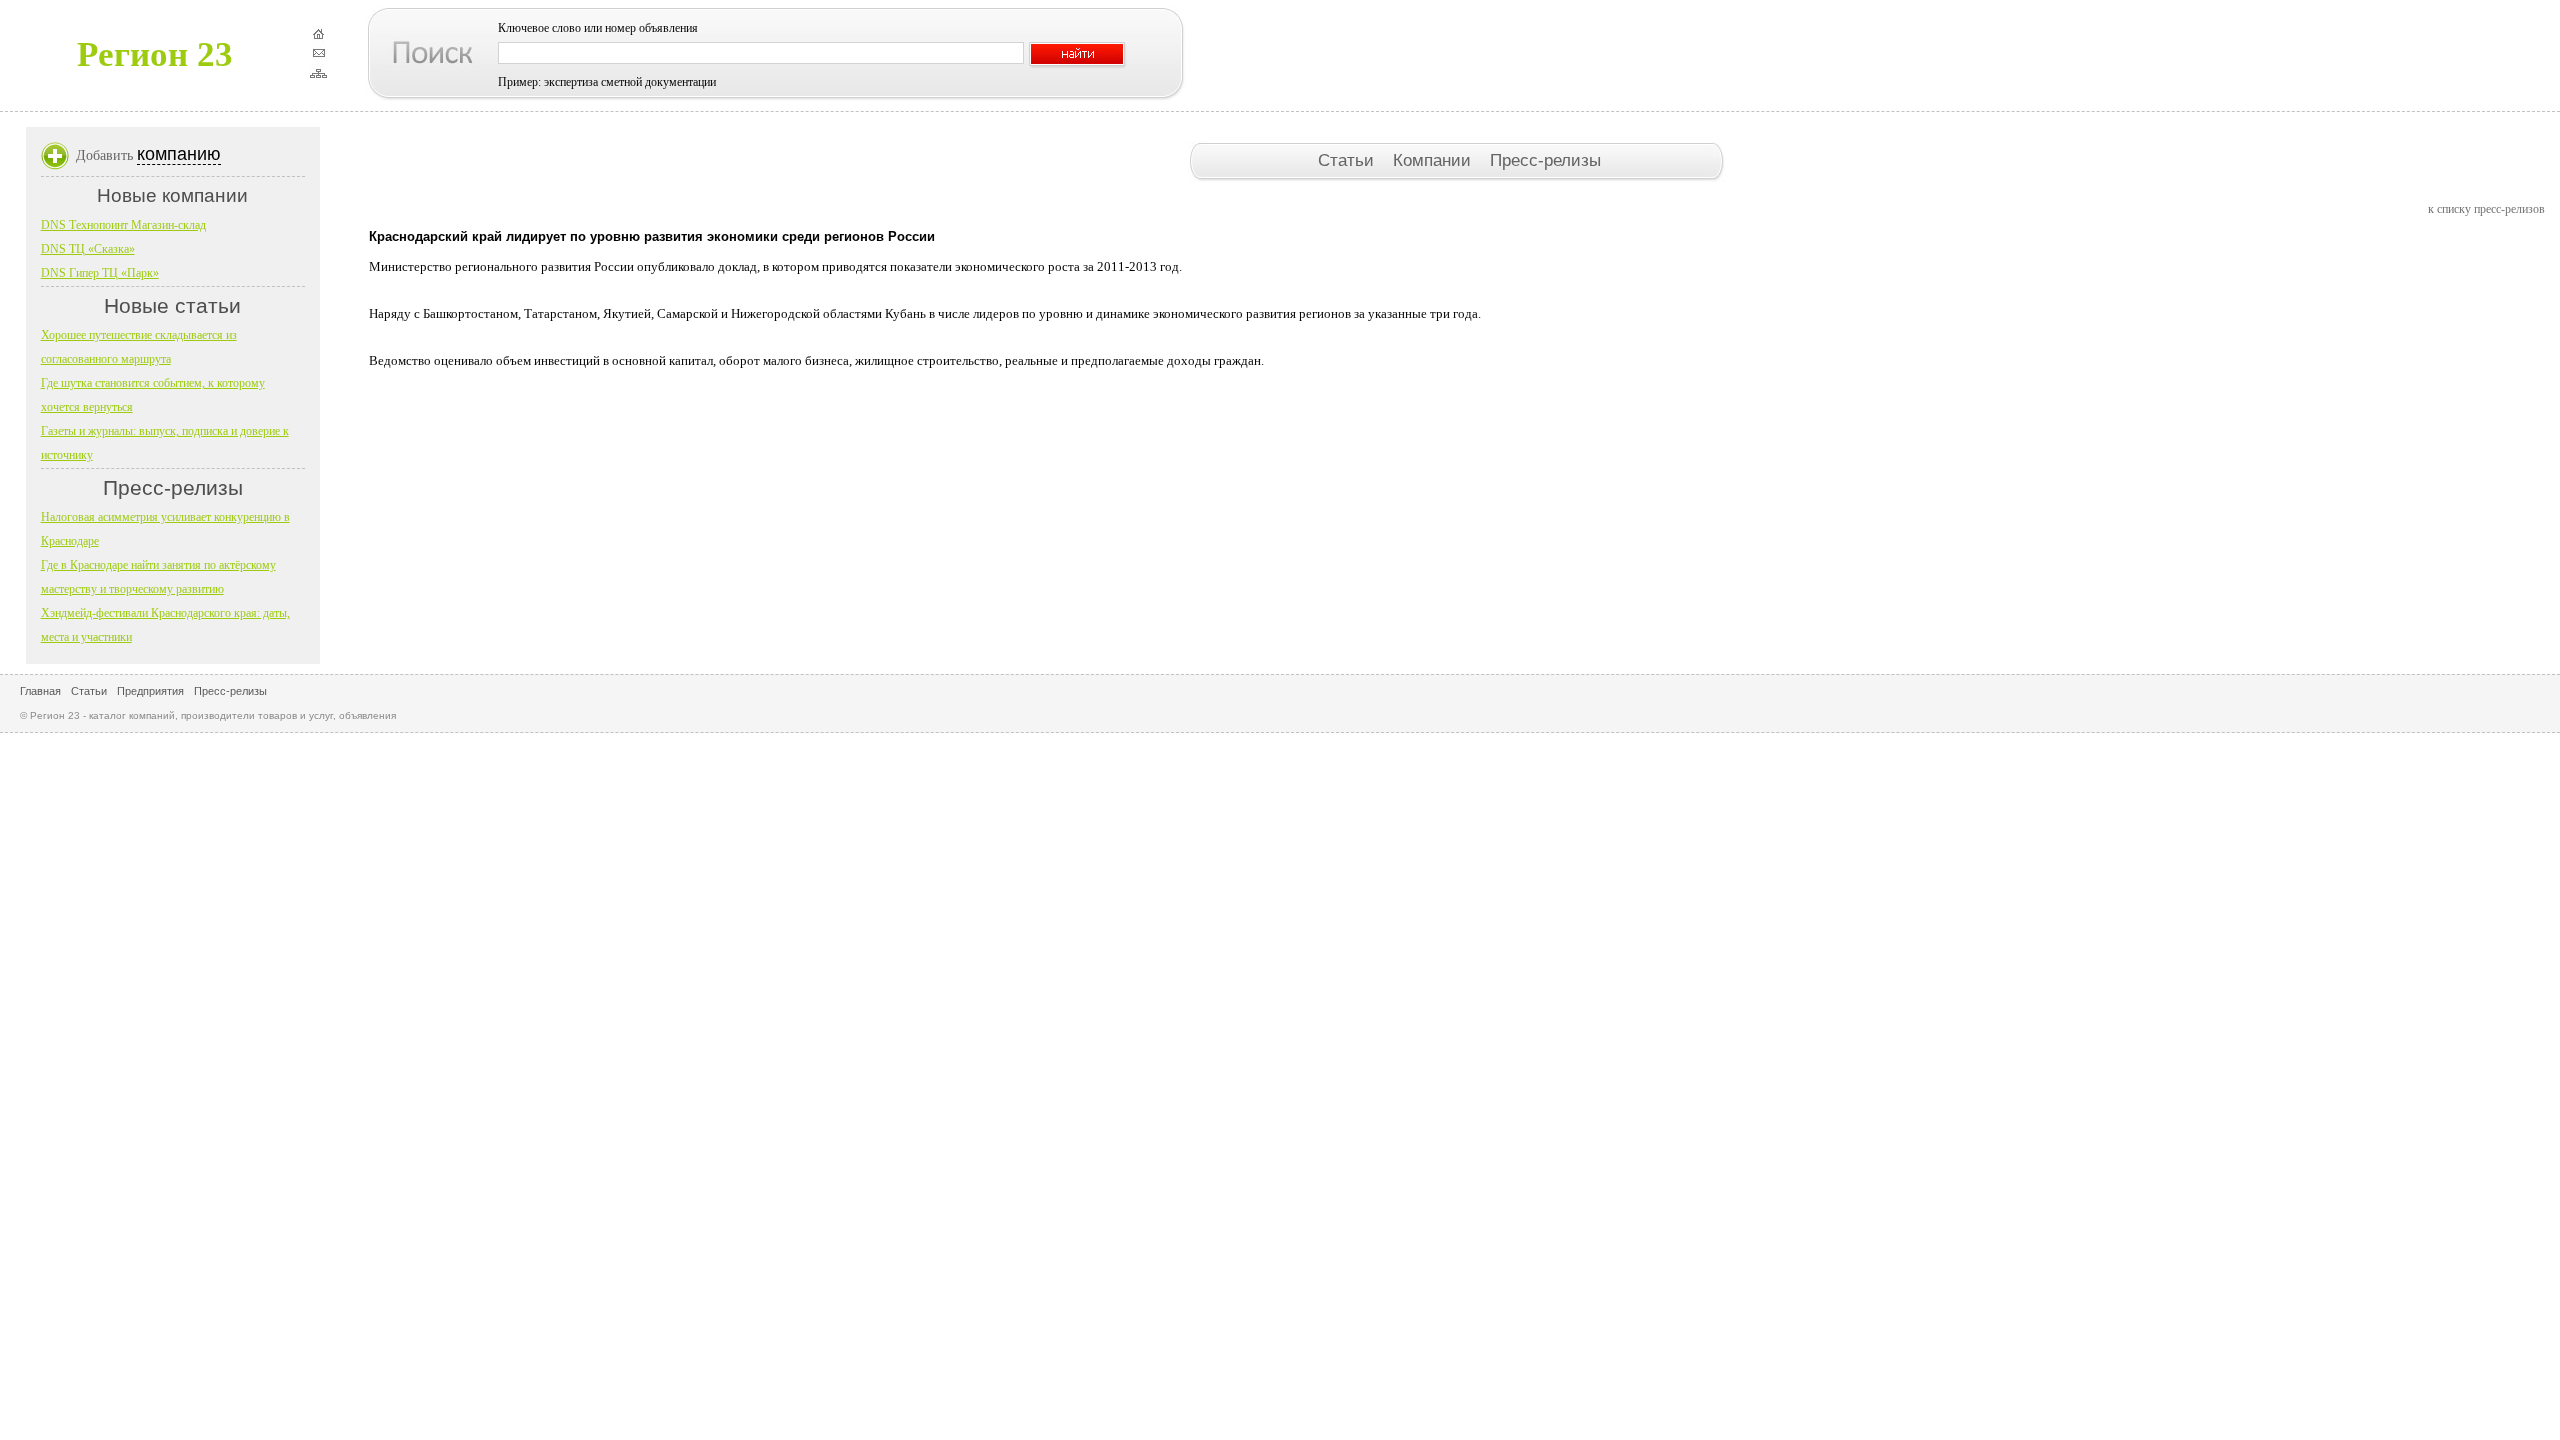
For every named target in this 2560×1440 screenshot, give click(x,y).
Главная (40, 691)
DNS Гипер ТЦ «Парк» (100, 273)
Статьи (1348, 160)
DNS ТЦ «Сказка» (88, 249)
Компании (1434, 160)
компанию (179, 154)
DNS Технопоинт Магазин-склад (123, 225)
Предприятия (150, 691)
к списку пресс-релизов (2486, 209)
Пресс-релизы (1545, 160)
